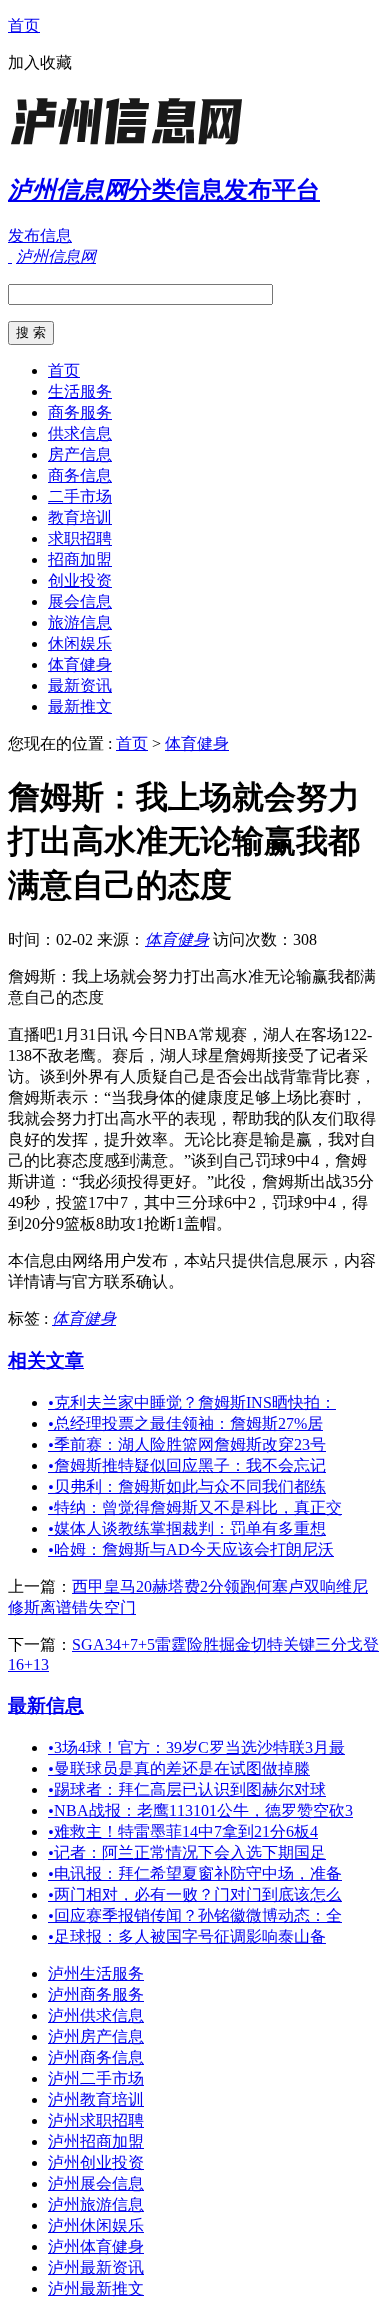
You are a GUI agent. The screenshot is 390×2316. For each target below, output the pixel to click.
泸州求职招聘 (96, 2120)
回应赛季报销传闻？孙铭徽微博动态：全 (195, 1915)
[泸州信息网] (133, 144)
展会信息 (80, 601)
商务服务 (80, 412)
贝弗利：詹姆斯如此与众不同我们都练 (187, 1486)
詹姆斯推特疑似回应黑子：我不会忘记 (187, 1465)
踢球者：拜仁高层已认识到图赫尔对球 (187, 1789)
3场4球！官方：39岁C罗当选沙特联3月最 (196, 1747)
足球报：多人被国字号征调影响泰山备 (187, 1936)
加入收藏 (40, 62)
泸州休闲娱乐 (96, 2225)
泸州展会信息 (96, 2183)
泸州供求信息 (96, 2015)
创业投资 (80, 580)
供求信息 (80, 433)
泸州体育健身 (96, 2246)
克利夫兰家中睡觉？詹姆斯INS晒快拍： (192, 1402)
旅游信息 (80, 622)
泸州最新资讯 (96, 2267)
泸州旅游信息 (96, 2204)
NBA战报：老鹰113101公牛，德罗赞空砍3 (200, 1810)
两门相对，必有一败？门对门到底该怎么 (195, 1894)
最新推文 (80, 706)
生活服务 (80, 391)
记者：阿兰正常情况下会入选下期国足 (187, 1852)
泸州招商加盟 (96, 2141)
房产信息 (80, 454)
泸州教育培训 (96, 2099)
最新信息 (46, 1705)
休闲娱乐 (80, 643)
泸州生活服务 (96, 1973)
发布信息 (40, 235)
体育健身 (80, 664)
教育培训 (80, 517)
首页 (24, 25)
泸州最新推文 (96, 2288)
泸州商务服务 (96, 1994)
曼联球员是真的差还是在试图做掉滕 (179, 1768)
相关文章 (46, 1360)
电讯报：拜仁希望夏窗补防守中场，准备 (195, 1873)
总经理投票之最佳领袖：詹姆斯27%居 (185, 1423)
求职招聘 (80, 538)
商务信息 (80, 475)
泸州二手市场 (96, 2078)
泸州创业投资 (96, 2162)
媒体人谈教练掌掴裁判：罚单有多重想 (187, 1528)
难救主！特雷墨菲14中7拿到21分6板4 (183, 1831)
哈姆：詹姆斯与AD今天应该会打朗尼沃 (191, 1549)
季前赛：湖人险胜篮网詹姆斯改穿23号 (187, 1444)
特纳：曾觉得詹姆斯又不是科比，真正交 (195, 1507)
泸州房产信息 (96, 2036)
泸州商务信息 (96, 2057)
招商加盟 (80, 559)
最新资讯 (80, 685)
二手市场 (80, 496)
